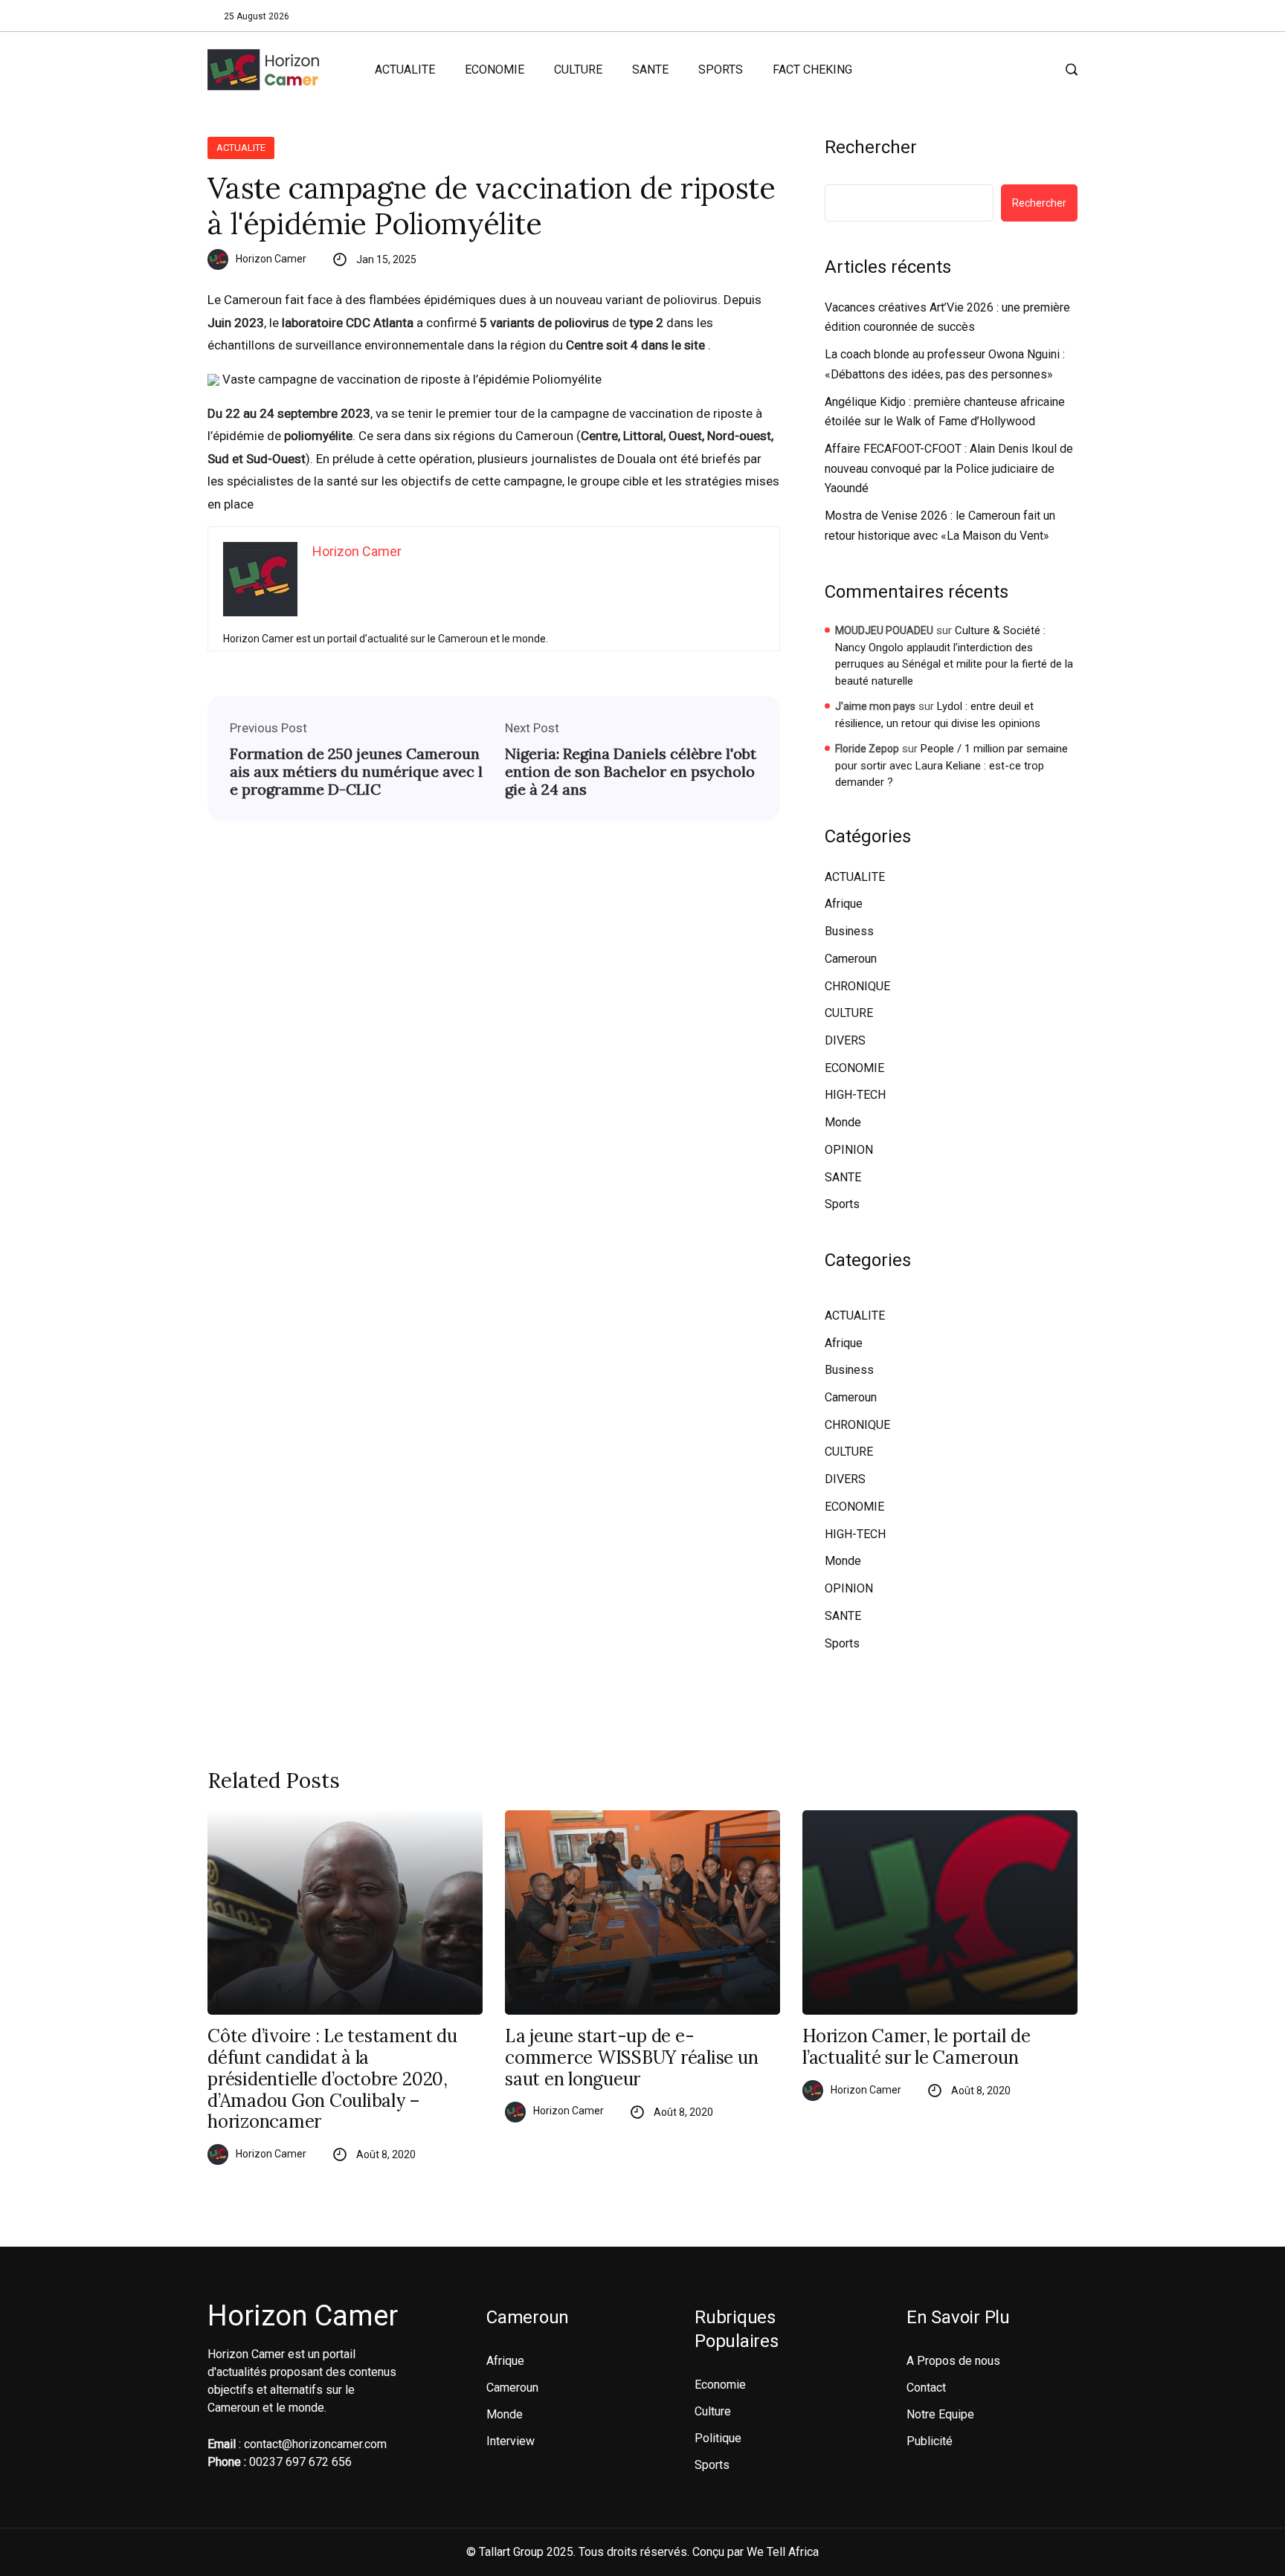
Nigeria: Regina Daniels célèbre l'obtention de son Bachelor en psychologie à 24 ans (631, 772)
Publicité (930, 2441)
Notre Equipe (940, 2414)
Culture (713, 2411)
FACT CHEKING (812, 70)
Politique (718, 2438)
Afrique (844, 904)
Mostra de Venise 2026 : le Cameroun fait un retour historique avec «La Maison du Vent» (940, 526)
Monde (843, 1122)
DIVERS (845, 1040)
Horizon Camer (271, 259)
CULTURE (578, 70)
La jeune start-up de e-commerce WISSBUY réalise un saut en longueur (632, 2058)
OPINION (849, 1150)
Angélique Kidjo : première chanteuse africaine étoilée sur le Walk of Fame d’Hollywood (945, 412)
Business (849, 931)
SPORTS (721, 70)
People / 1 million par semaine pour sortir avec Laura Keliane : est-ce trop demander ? (951, 765)
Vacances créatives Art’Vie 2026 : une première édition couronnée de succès (947, 317)
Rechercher (871, 147)
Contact (926, 2388)
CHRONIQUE (857, 986)
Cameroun (851, 959)
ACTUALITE (405, 70)
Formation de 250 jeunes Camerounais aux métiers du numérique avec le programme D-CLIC (356, 772)
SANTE (650, 70)
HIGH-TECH (855, 1095)
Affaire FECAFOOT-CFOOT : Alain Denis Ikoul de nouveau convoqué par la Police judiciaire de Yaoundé (949, 468)
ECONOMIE (495, 70)
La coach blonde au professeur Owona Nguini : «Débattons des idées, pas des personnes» (945, 364)
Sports (842, 1204)
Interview (511, 2441)
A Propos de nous (953, 2361)
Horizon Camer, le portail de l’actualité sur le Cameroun (916, 2047)
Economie (720, 2385)
